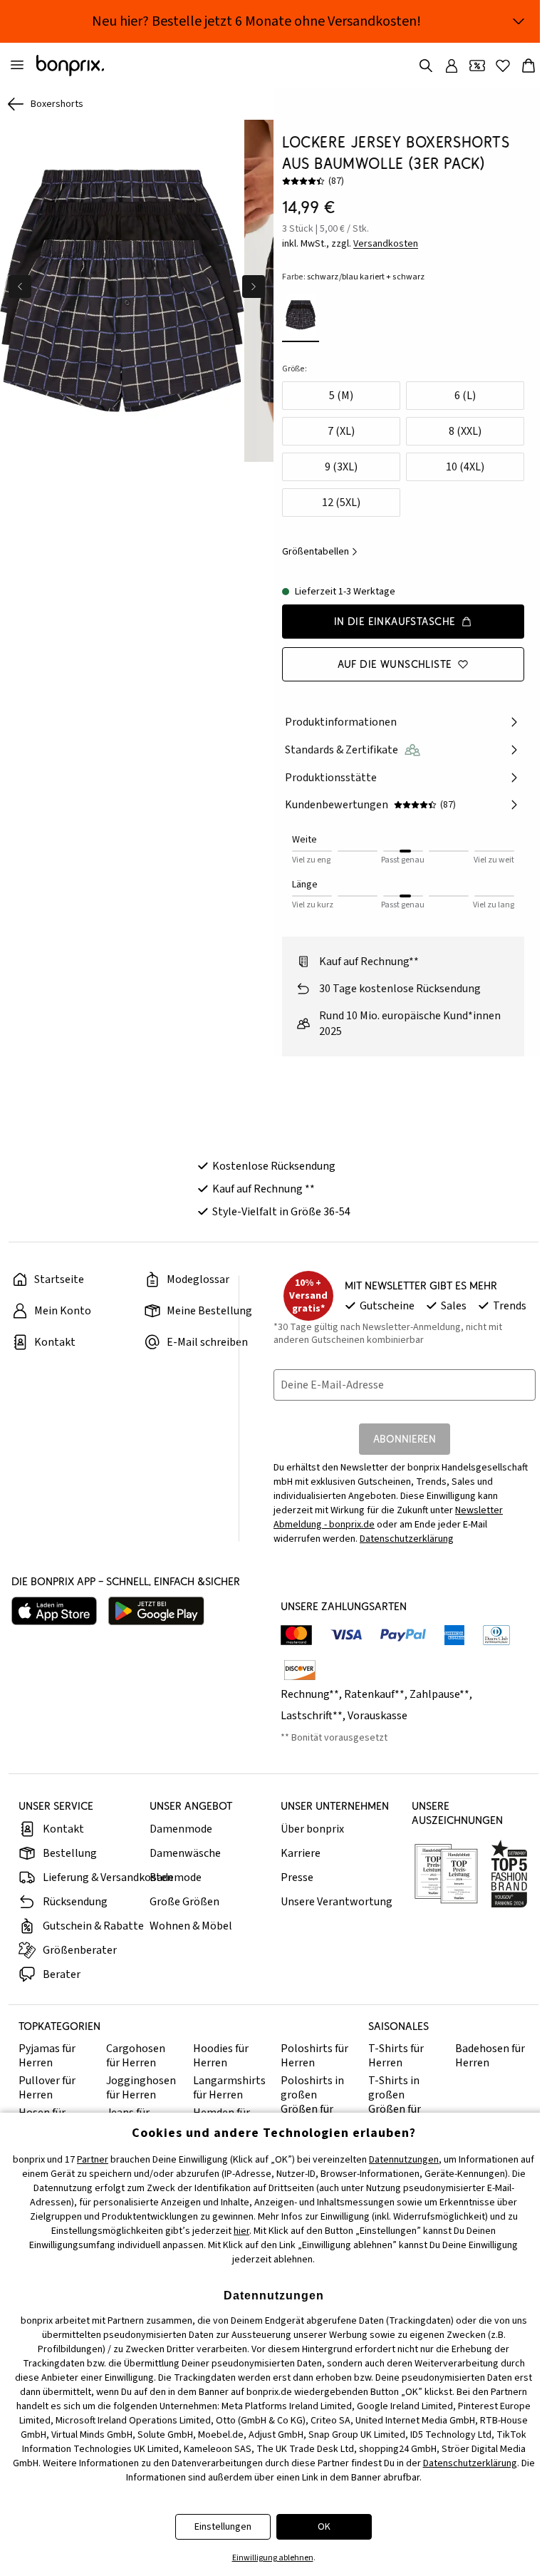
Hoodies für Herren (221, 2056)
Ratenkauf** (374, 1694)
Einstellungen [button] (223, 2527)
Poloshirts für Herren (314, 2056)
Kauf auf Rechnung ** (264, 1189)
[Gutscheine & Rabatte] (477, 66)
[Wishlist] (503, 66)
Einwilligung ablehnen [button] (273, 2558)
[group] (122, 291)
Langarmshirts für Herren (229, 2088)
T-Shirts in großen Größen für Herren (395, 2102)
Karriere (301, 1853)
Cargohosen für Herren (136, 2056)
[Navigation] (17, 66)
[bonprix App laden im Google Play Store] (156, 1611)
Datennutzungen (404, 2160)
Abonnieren (405, 1439)
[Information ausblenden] (519, 21)
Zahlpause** (439, 1694)
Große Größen (184, 1902)
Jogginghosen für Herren (141, 2088)
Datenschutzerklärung (407, 1539)
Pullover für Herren (47, 2088)
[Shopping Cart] (528, 66)
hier (241, 2231)
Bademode (176, 1877)
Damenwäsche (185, 1853)
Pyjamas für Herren (47, 2056)
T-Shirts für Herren (396, 2056)
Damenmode (181, 1829)
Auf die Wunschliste (395, 664)
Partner (93, 2160)
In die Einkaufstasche (395, 621)
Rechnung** (310, 1694)
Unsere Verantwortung (337, 1902)
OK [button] (324, 2527)
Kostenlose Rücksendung (274, 1166)
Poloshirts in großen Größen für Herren (312, 2102)
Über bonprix (312, 1829)
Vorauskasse (377, 1716)
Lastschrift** (312, 1716)
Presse (297, 1877)
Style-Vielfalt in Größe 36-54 (281, 1212)
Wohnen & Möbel (191, 1926)
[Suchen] (426, 66)
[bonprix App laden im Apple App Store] (54, 1611)
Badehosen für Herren (490, 2056)
